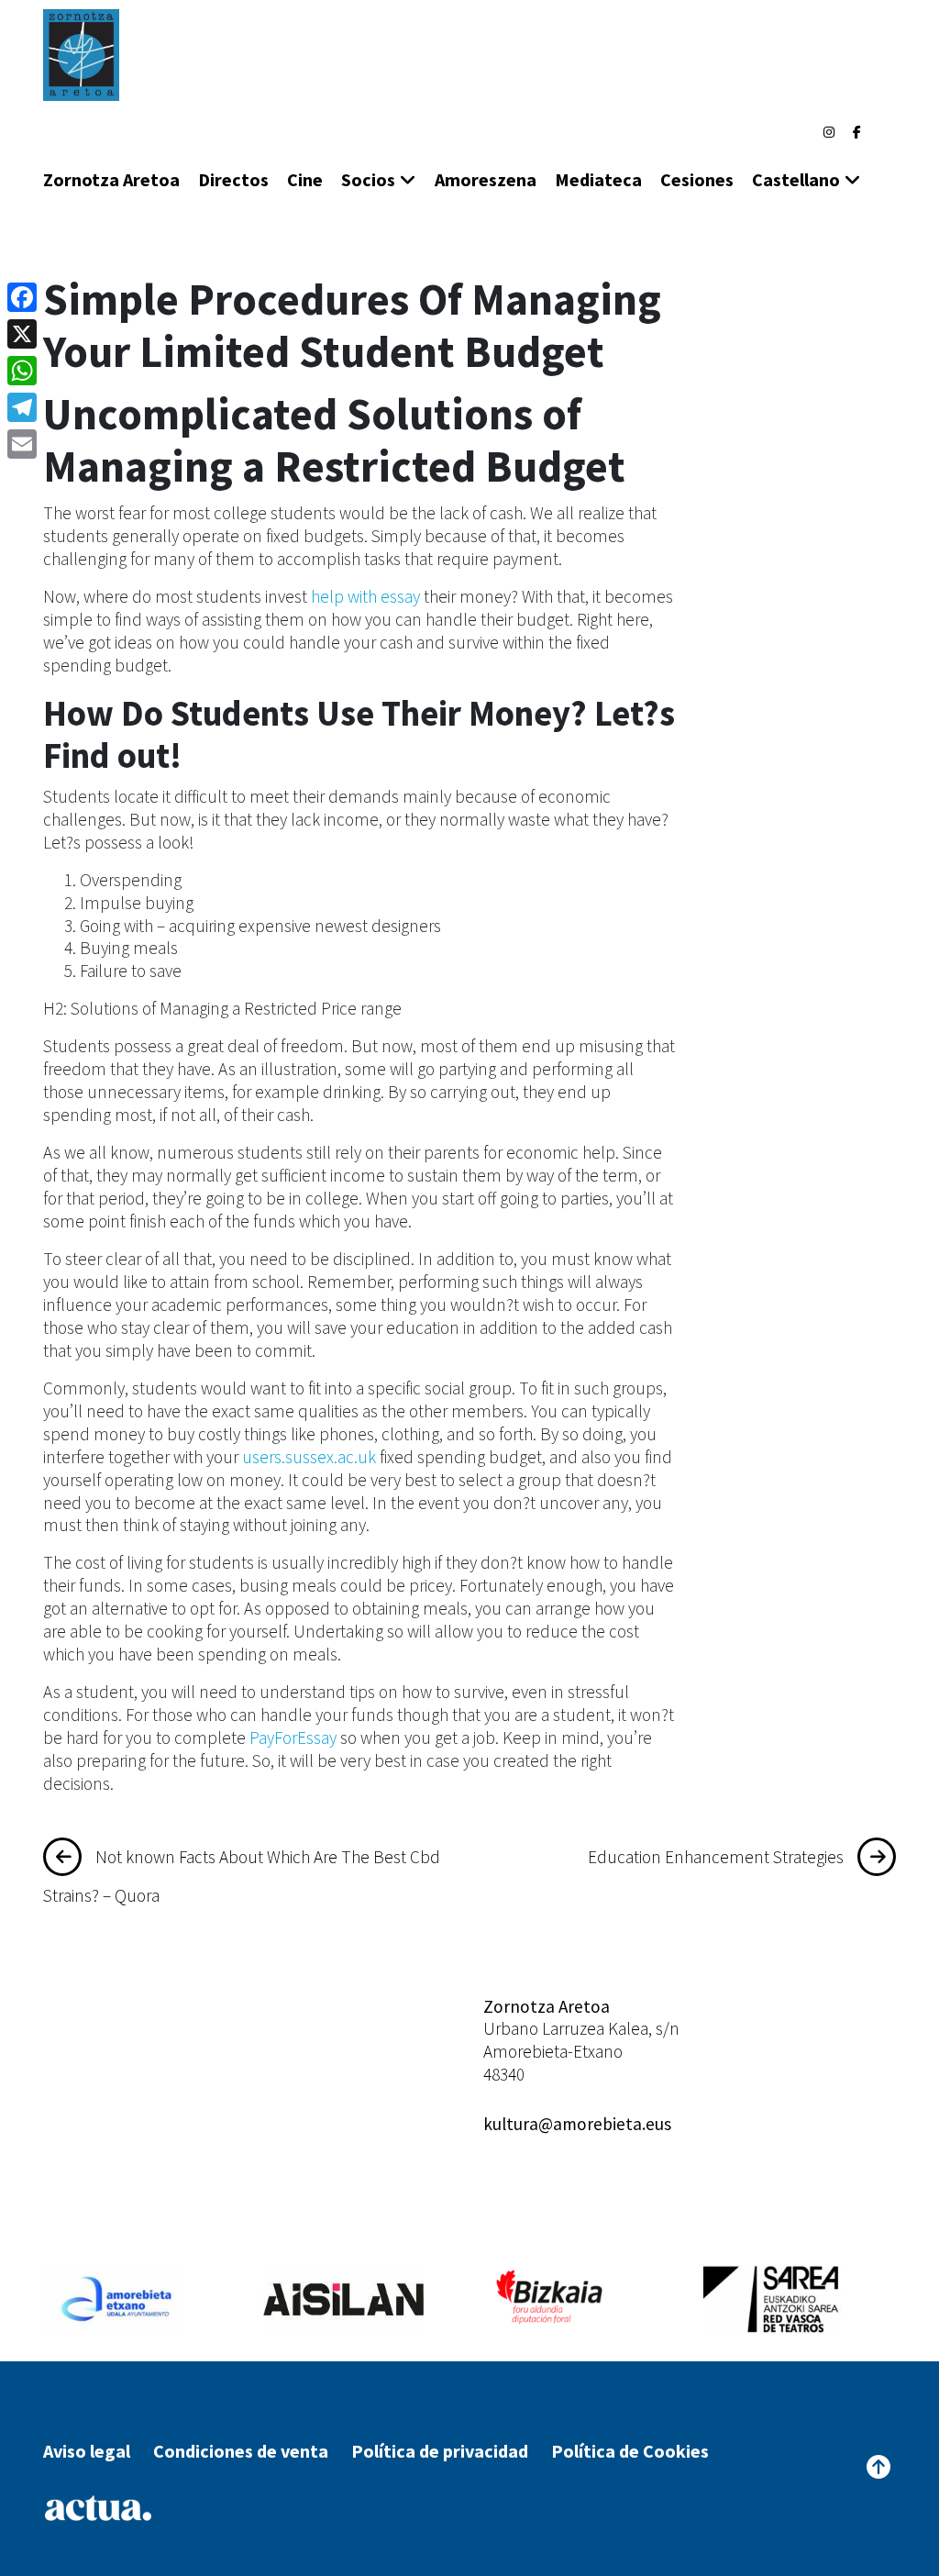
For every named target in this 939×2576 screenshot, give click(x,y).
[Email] (22, 444)
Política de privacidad (440, 2451)
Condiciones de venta (241, 2451)
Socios (368, 179)
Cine (305, 179)
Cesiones (697, 179)
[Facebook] (857, 132)
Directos (233, 179)
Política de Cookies (630, 2451)
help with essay (365, 596)
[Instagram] (829, 132)
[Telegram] (22, 407)
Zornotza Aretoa (111, 179)
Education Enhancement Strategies (716, 1857)
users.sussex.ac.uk (309, 1457)
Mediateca (598, 179)
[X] (22, 334)
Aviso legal (87, 2451)
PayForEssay (293, 1738)
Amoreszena (486, 179)
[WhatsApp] (22, 371)
